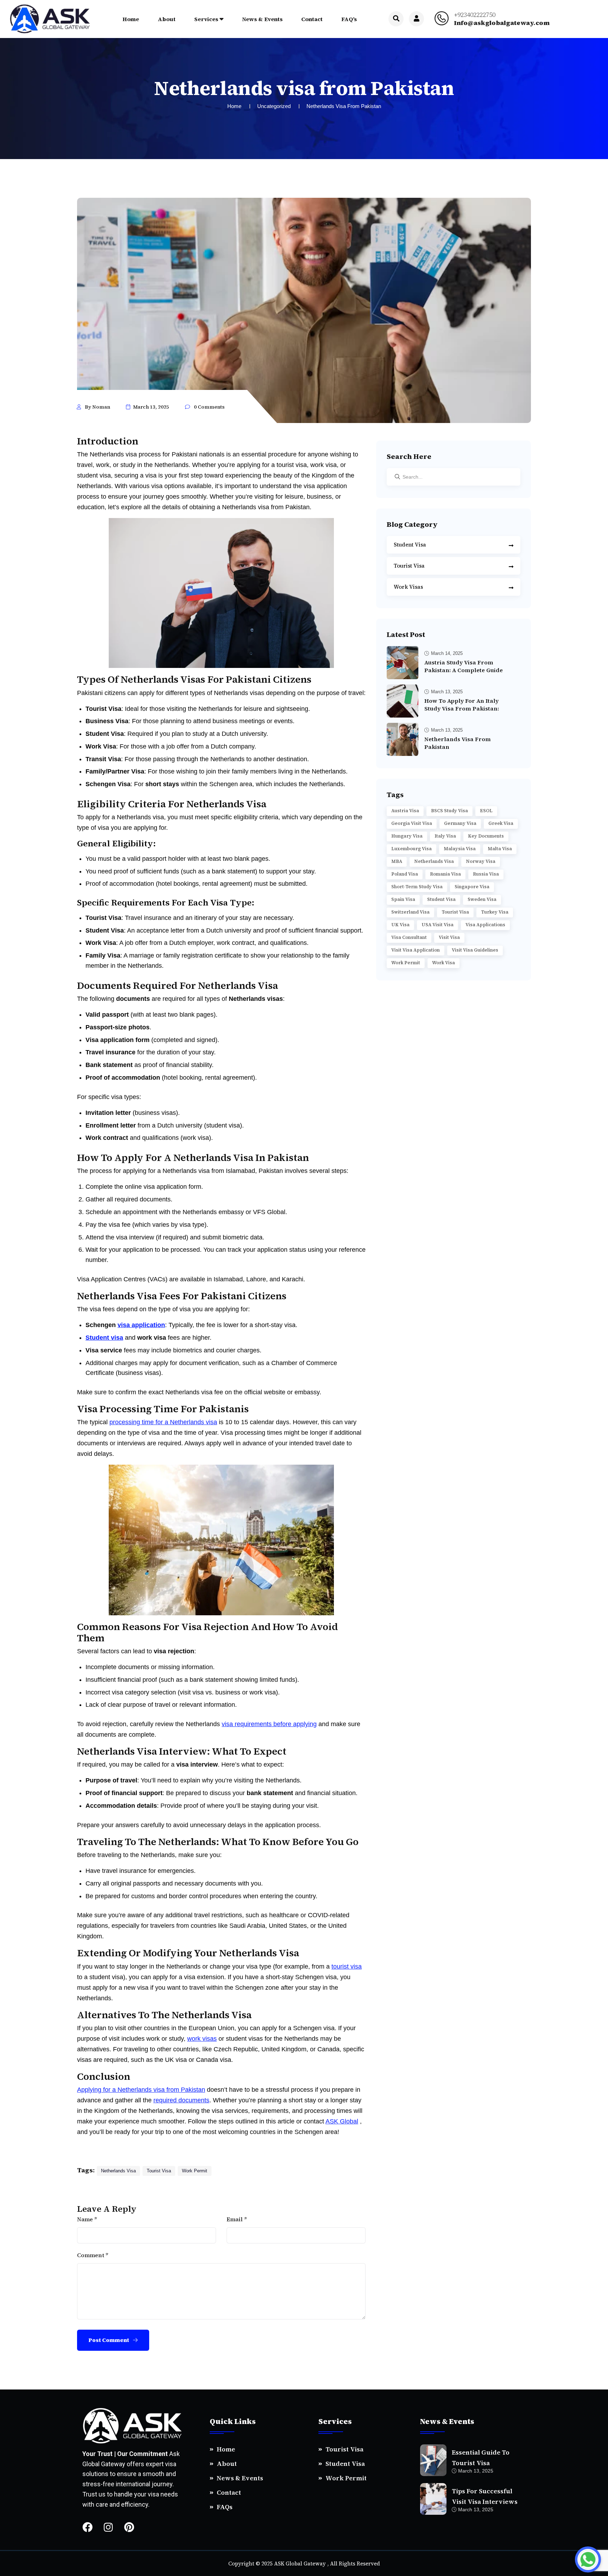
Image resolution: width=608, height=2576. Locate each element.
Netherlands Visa (118, 2171)
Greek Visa (501, 823)
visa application (141, 1325)
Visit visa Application (416, 950)
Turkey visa (495, 912)
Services (206, 19)
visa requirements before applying (269, 1724)
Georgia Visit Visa (412, 823)
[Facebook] (87, 2527)
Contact (312, 19)
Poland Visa (405, 874)
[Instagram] (108, 2527)
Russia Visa (486, 874)
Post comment (109, 2340)
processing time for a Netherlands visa (163, 1422)
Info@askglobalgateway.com (502, 23)
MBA (397, 861)
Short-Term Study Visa (417, 887)
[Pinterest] (129, 2527)
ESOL (486, 811)
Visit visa (449, 937)
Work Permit (346, 2478)
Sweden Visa (482, 899)
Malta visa (500, 849)
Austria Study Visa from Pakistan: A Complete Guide (464, 666)
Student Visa (410, 545)
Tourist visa (159, 2171)
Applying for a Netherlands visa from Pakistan (141, 2090)
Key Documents (486, 836)
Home (131, 19)
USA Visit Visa (438, 925)
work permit (195, 2171)
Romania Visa (445, 874)
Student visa (441, 899)
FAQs (225, 2507)
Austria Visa (405, 811)
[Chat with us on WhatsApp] (588, 2559)
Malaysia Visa (460, 849)
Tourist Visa (409, 566)
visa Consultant (409, 937)
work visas (202, 2039)
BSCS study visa (449, 811)
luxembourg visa (411, 849)
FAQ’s (349, 19)
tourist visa (347, 1966)
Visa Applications (485, 925)
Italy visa (445, 836)
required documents (181, 2100)
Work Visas (408, 587)
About (167, 19)
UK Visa (400, 925)
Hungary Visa (407, 836)
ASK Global (342, 2121)
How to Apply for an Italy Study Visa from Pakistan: (462, 705)
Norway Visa (481, 861)
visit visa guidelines (475, 950)
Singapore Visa (472, 887)
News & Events (262, 19)
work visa (444, 963)
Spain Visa (403, 899)
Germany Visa (460, 823)
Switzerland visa (410, 912)
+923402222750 (475, 15)
